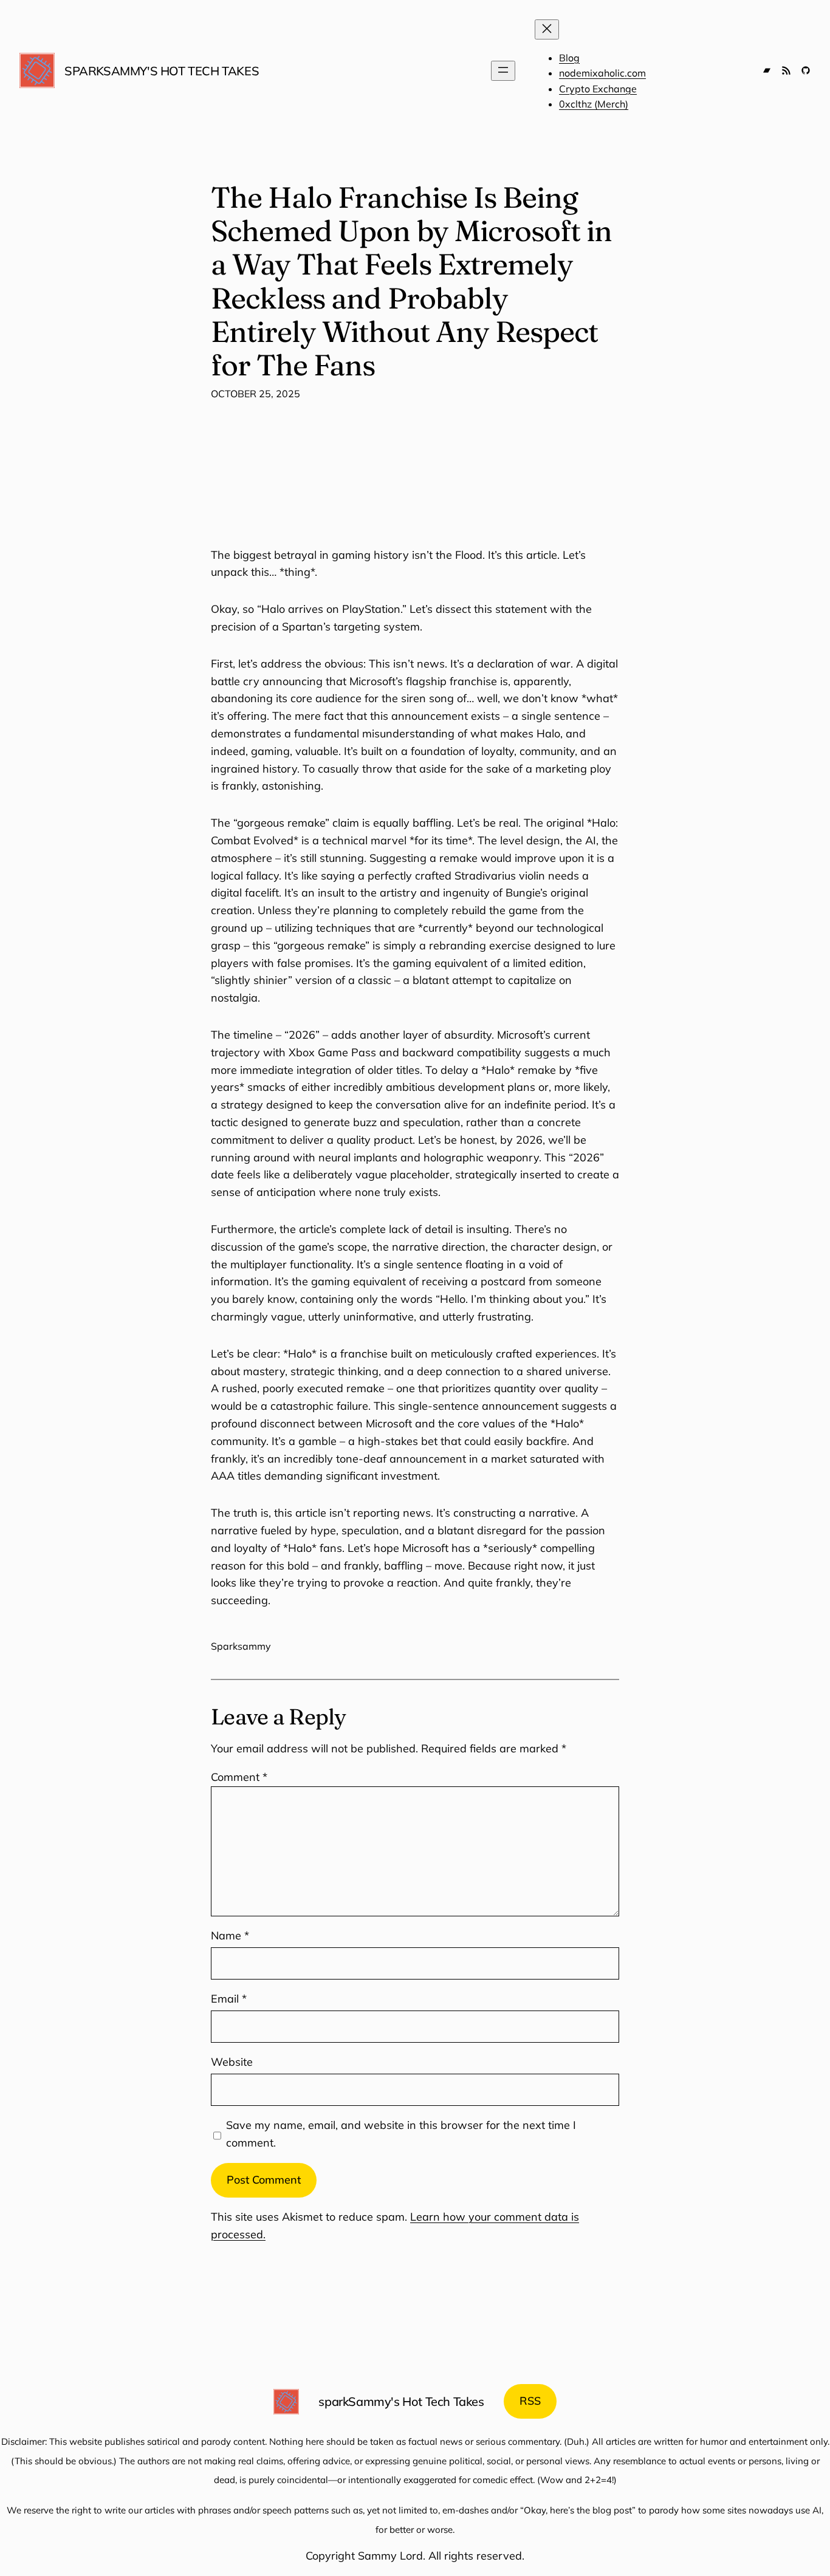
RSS (530, 2401)
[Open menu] (503, 71)
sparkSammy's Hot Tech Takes (162, 71)
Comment (239, 1777)
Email (229, 1999)
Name (230, 1935)
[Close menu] (547, 29)
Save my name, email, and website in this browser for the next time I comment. (401, 2134)
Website (232, 2062)
